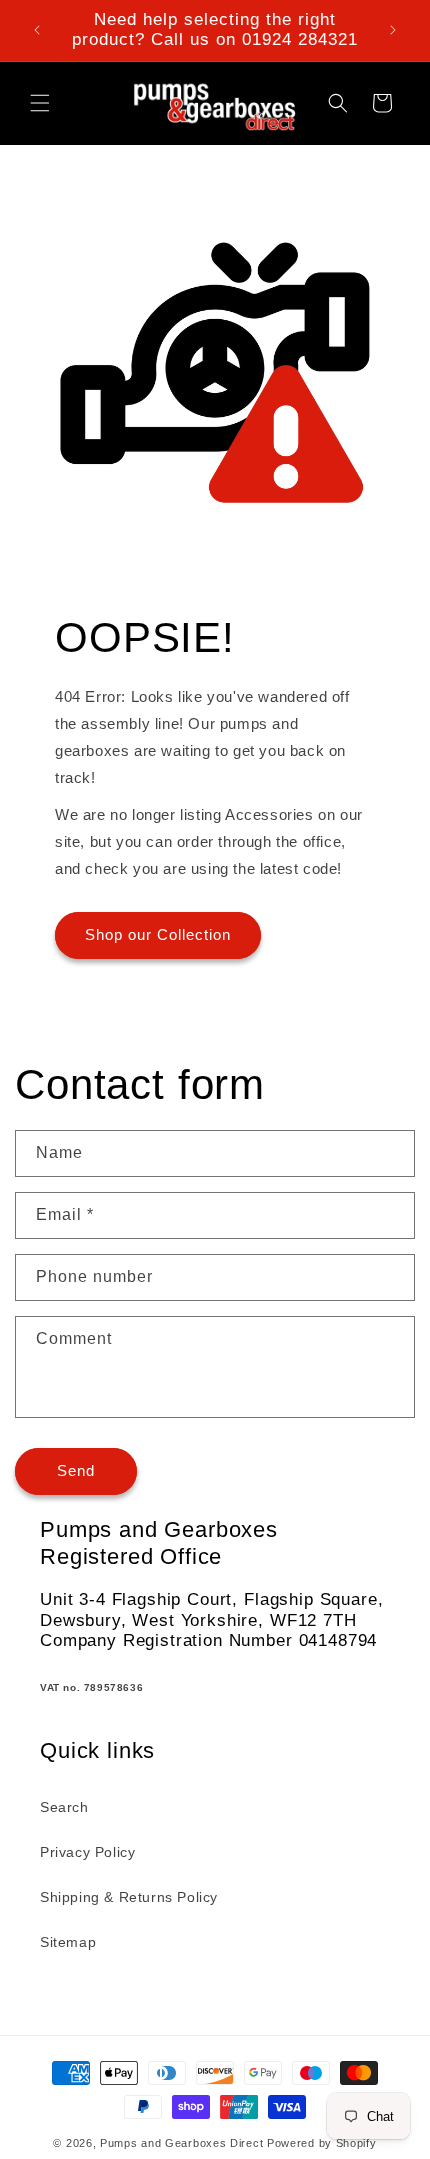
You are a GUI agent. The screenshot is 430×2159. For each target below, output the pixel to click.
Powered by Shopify (322, 2143)
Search (64, 1807)
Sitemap (68, 1942)
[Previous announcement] (37, 30)
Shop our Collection (158, 934)
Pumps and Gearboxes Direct (181, 2143)
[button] (40, 103)
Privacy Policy (87, 1852)
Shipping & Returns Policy (129, 1897)
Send (76, 1470)
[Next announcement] (393, 30)
